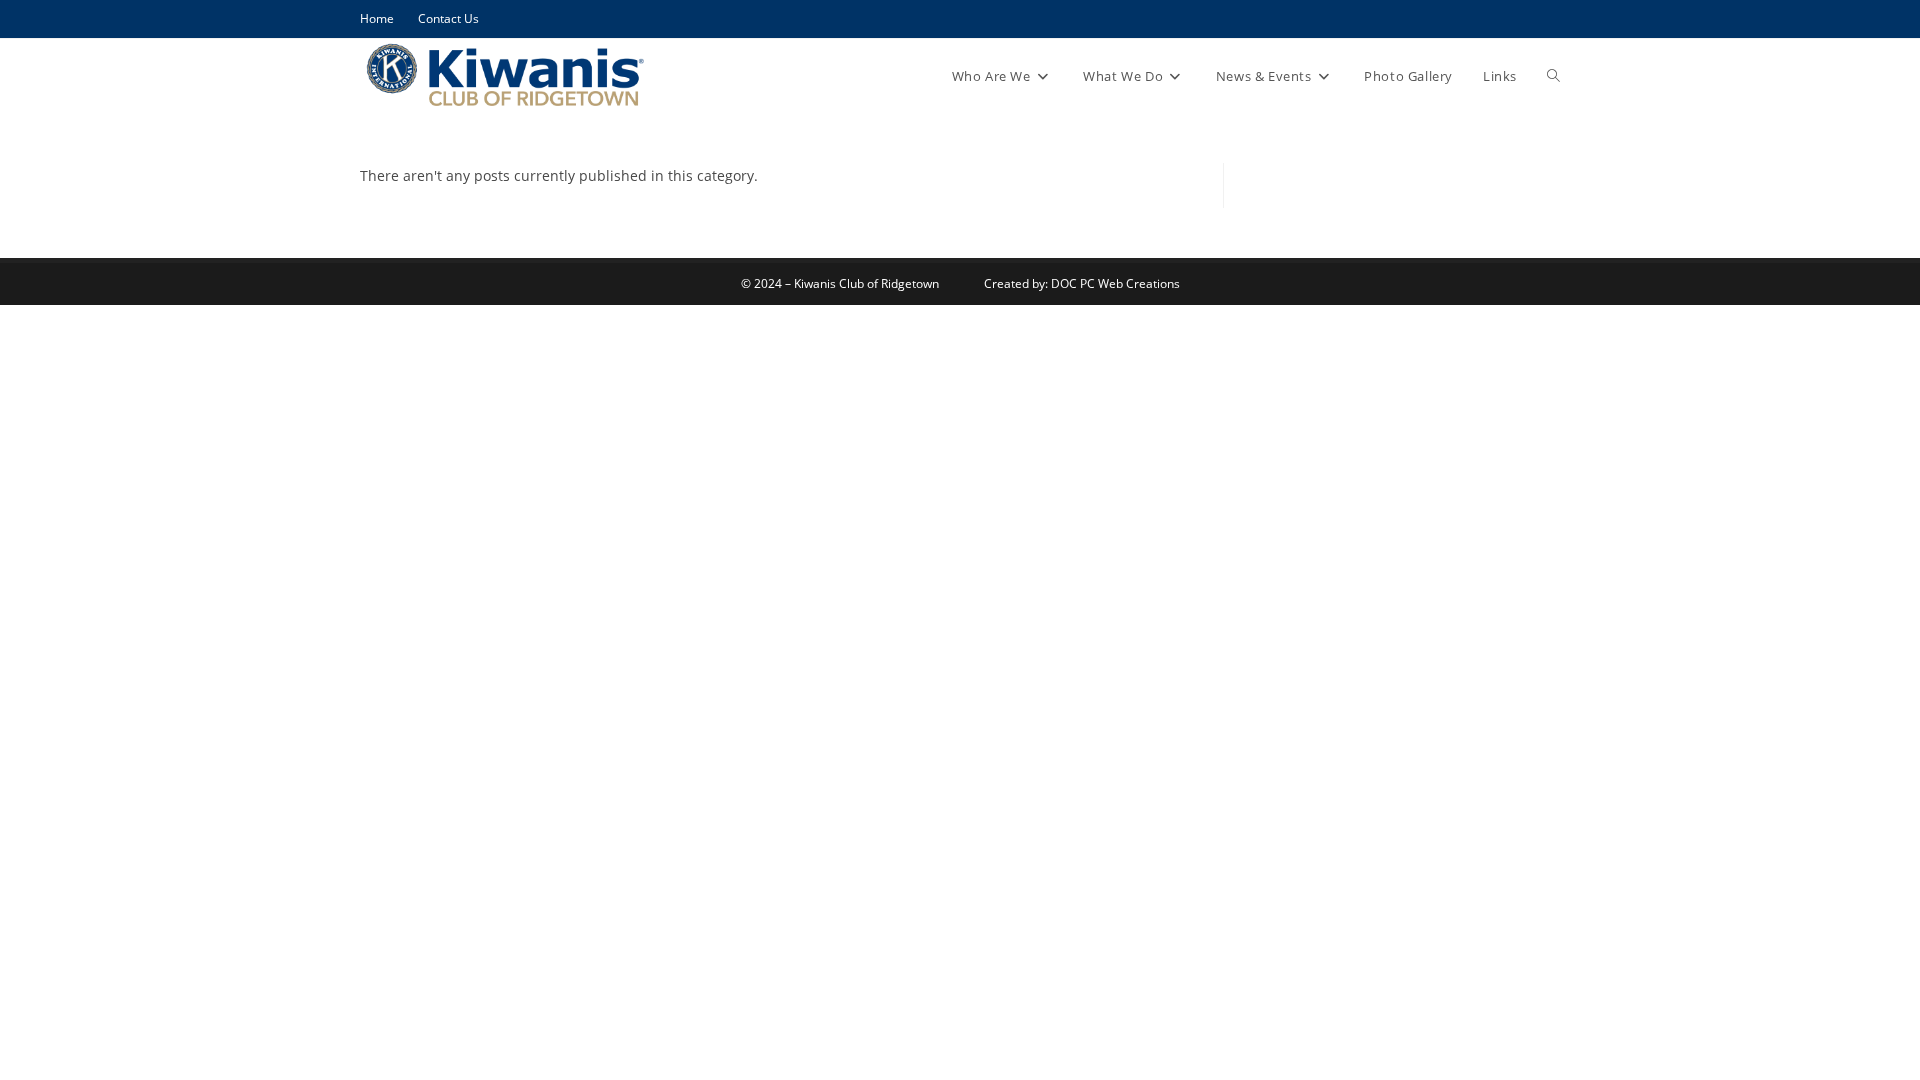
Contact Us (448, 18)
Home (377, 18)
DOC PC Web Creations (1115, 283)
